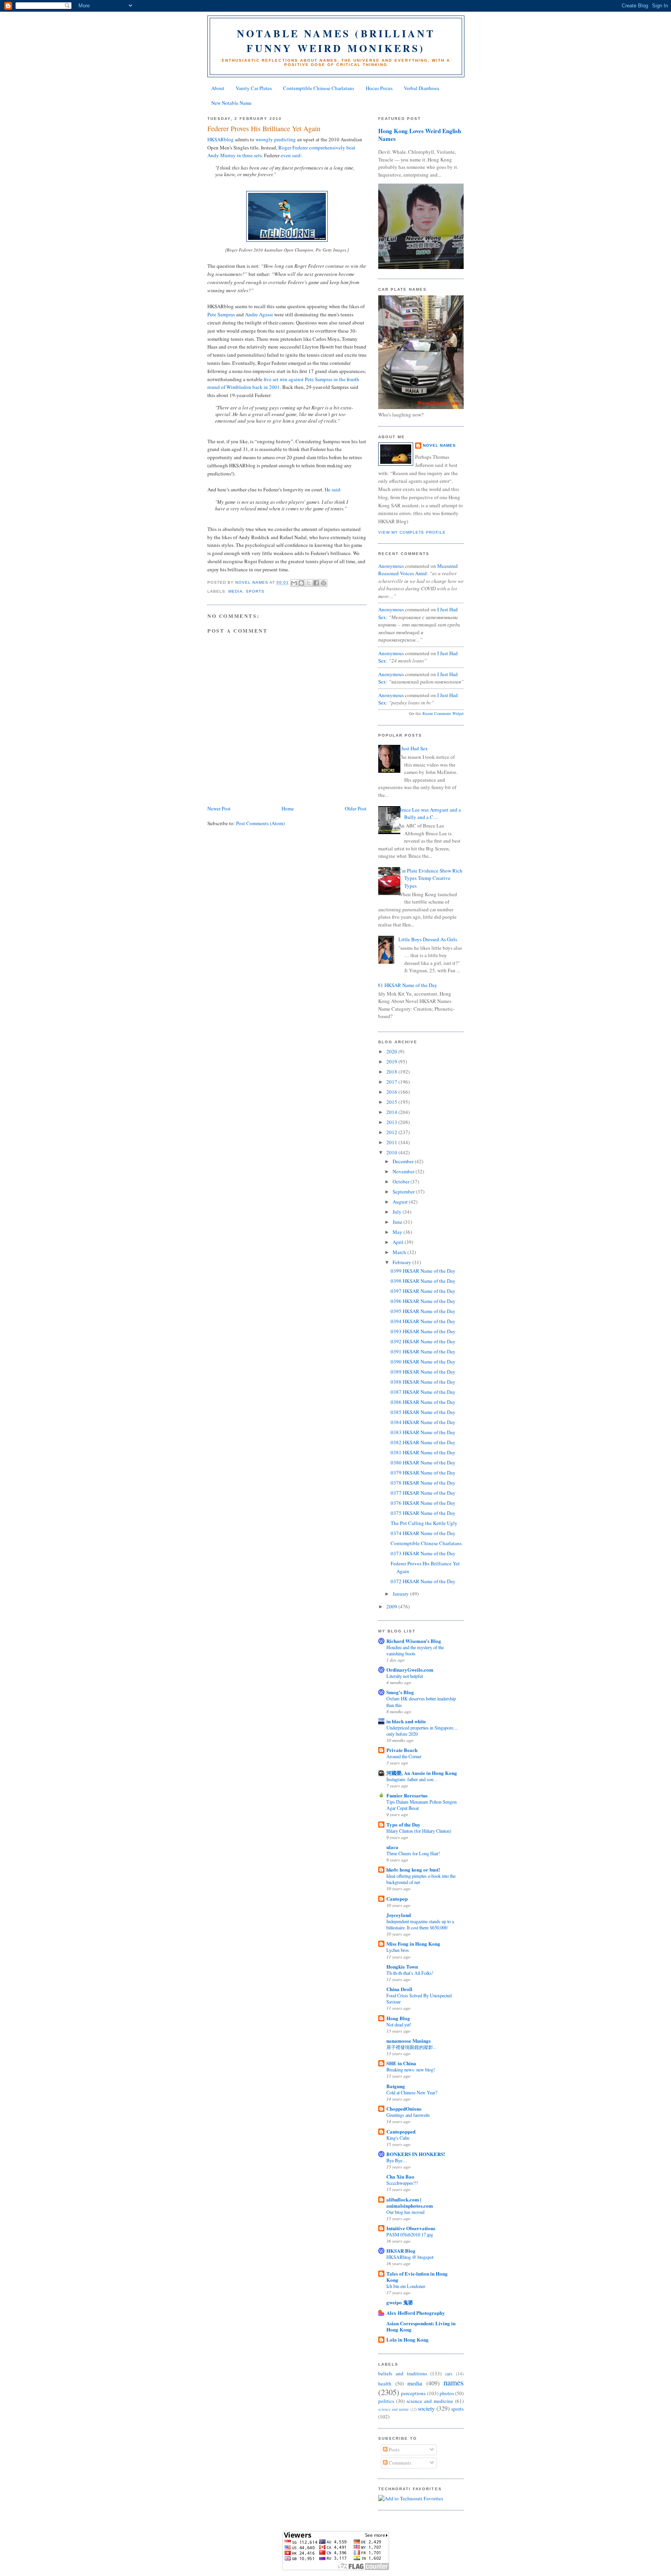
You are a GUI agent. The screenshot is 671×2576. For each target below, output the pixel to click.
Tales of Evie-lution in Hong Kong (417, 2277)
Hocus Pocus (379, 88)
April (399, 1242)
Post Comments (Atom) (260, 823)
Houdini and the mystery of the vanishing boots (415, 1650)
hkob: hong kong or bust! (413, 1869)
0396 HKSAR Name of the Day (423, 1301)
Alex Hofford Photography (416, 2313)
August (401, 1202)
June (398, 1222)
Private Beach (402, 1750)
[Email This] (294, 583)
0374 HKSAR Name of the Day (423, 1533)
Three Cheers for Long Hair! (413, 1853)
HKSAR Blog (401, 2251)
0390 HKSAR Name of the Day (423, 1362)
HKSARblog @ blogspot (410, 2257)
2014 (392, 1112)
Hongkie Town (402, 1966)
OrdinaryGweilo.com (410, 1670)
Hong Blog (398, 2018)
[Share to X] (309, 583)
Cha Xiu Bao (400, 2176)
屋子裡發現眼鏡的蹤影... (411, 2047)
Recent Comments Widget (443, 713)
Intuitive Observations (411, 2228)
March (400, 1252)
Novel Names (439, 445)
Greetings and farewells (408, 2115)
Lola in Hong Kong (408, 2339)
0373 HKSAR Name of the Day (423, 1553)
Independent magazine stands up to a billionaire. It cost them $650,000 (420, 1924)
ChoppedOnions (404, 2109)
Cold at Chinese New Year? (412, 2092)
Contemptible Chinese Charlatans (319, 88)
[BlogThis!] (301, 583)
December (404, 1161)
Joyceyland (399, 1915)
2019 (392, 1062)
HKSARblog (221, 139)
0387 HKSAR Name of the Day (423, 1392)
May (398, 1232)
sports (255, 591)
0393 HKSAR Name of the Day (423, 1331)
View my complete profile (412, 532)
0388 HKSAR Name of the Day (423, 1382)
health (385, 2383)
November (404, 1171)
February (402, 1262)
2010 (392, 1152)
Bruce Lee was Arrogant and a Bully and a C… (430, 814)
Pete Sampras (221, 314)
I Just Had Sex (413, 748)
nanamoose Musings (409, 2041)
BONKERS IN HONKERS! (416, 2154)
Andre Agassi (259, 314)
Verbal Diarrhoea (422, 88)
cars (449, 2374)
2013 (392, 1122)
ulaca (392, 1847)
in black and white (406, 1721)
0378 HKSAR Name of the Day (423, 1483)
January (401, 1594)
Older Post (356, 808)
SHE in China (401, 2063)
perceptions (413, 2393)
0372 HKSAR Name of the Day (423, 1581)
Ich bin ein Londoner (406, 2286)
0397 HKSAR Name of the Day (423, 1291)
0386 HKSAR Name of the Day (423, 1402)
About (218, 88)
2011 (392, 1142)
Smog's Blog (400, 1692)
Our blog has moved (405, 2212)
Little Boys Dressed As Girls (428, 939)
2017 (392, 1082)
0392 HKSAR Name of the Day (423, 1341)
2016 (392, 1092)
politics (386, 2401)
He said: (333, 489)
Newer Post (219, 808)
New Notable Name (231, 103)
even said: (291, 155)
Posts (394, 2449)
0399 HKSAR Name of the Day (423, 1271)
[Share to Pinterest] (323, 583)
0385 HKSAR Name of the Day (423, 1412)
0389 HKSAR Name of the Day (423, 1372)
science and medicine (430, 2401)
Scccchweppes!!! (402, 2183)
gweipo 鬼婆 (400, 2302)
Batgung (396, 2086)
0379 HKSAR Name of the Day (423, 1473)
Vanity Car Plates (254, 88)
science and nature (394, 2409)
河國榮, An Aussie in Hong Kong (422, 1773)
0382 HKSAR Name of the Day (423, 1442)
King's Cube (398, 2138)
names (454, 2382)
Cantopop (397, 1899)
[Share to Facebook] (316, 583)
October (402, 1181)
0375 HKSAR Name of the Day (423, 1513)
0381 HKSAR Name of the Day (423, 1452)
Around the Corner (404, 1756)
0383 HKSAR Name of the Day (423, 1432)
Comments (399, 2463)
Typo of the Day (403, 1824)
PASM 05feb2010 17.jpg (410, 2234)
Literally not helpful (405, 1676)
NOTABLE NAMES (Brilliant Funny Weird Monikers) (336, 41)
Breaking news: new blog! (411, 2069)
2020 (392, 1051)
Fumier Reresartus (407, 1795)
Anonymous (391, 566)
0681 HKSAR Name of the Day (405, 985)
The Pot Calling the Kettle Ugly (424, 1523)
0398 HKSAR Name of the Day (423, 1281)
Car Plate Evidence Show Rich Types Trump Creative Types (430, 878)
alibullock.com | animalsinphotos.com (410, 2202)
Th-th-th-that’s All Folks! (410, 1973)
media (236, 591)
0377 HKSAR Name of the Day (423, 1493)
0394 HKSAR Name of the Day (423, 1321)
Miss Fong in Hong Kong (413, 1944)
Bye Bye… (397, 2160)
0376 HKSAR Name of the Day (423, 1503)
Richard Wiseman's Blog (414, 1641)
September (404, 1192)
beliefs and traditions (403, 2373)
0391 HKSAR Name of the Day (423, 1351)
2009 (392, 1606)
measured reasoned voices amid (418, 570)
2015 (392, 1102)
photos (447, 2393)
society (426, 2408)
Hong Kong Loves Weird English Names (420, 135)
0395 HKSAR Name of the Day (423, 1311)
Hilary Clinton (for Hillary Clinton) (419, 1831)
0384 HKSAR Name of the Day (423, 1422)
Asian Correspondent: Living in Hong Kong (421, 2326)
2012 (392, 1132)
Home (288, 808)
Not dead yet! (399, 2024)
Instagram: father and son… (412, 1779)
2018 (392, 1072)
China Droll (399, 1989)
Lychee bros (398, 1950)
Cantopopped (401, 2131)
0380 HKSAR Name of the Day (423, 1462)
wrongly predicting (276, 139)
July (398, 1212)
